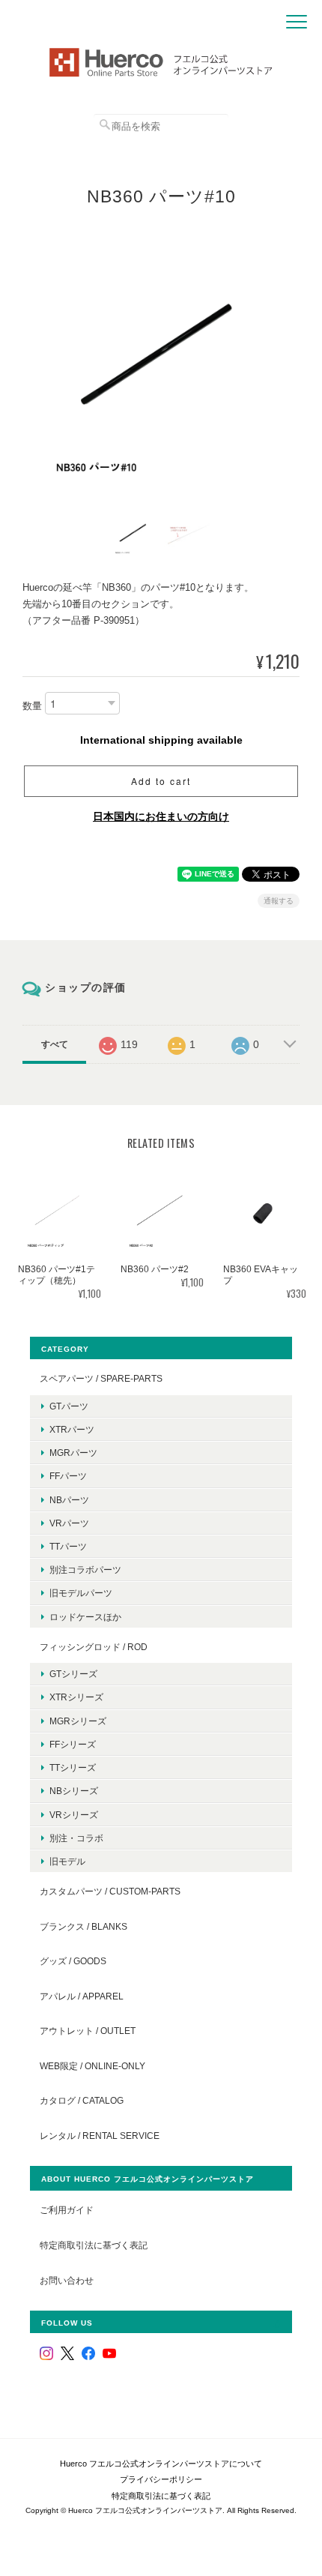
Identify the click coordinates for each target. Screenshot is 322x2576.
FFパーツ (68, 1476)
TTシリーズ (73, 1767)
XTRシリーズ (76, 1697)
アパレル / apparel (82, 1996)
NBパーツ (69, 1500)
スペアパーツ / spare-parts (101, 1378)
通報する (279, 901)
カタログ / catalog (82, 2100)
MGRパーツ (73, 1453)
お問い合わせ (67, 2280)
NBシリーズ (74, 1791)
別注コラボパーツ (85, 1570)
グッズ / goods (73, 1961)
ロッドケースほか (85, 1617)
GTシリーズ (73, 1674)
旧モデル (67, 1861)
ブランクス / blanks (83, 1926)
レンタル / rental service (100, 2136)
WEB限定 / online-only (92, 2066)
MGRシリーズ (78, 1721)
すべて (55, 1044)
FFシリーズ (73, 1744)
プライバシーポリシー (161, 2479)
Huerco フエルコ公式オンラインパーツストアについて (161, 2464)
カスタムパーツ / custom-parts (110, 1891)
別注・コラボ (76, 1838)
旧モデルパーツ (81, 1593)
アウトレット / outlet (88, 2031)
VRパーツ (69, 1523)
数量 (32, 707)
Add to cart (161, 781)
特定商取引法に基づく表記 (94, 2245)
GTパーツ (69, 1406)
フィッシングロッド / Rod (94, 1647)
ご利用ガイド (67, 2210)
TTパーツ (68, 1546)
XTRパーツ (72, 1429)
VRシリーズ (74, 1815)
